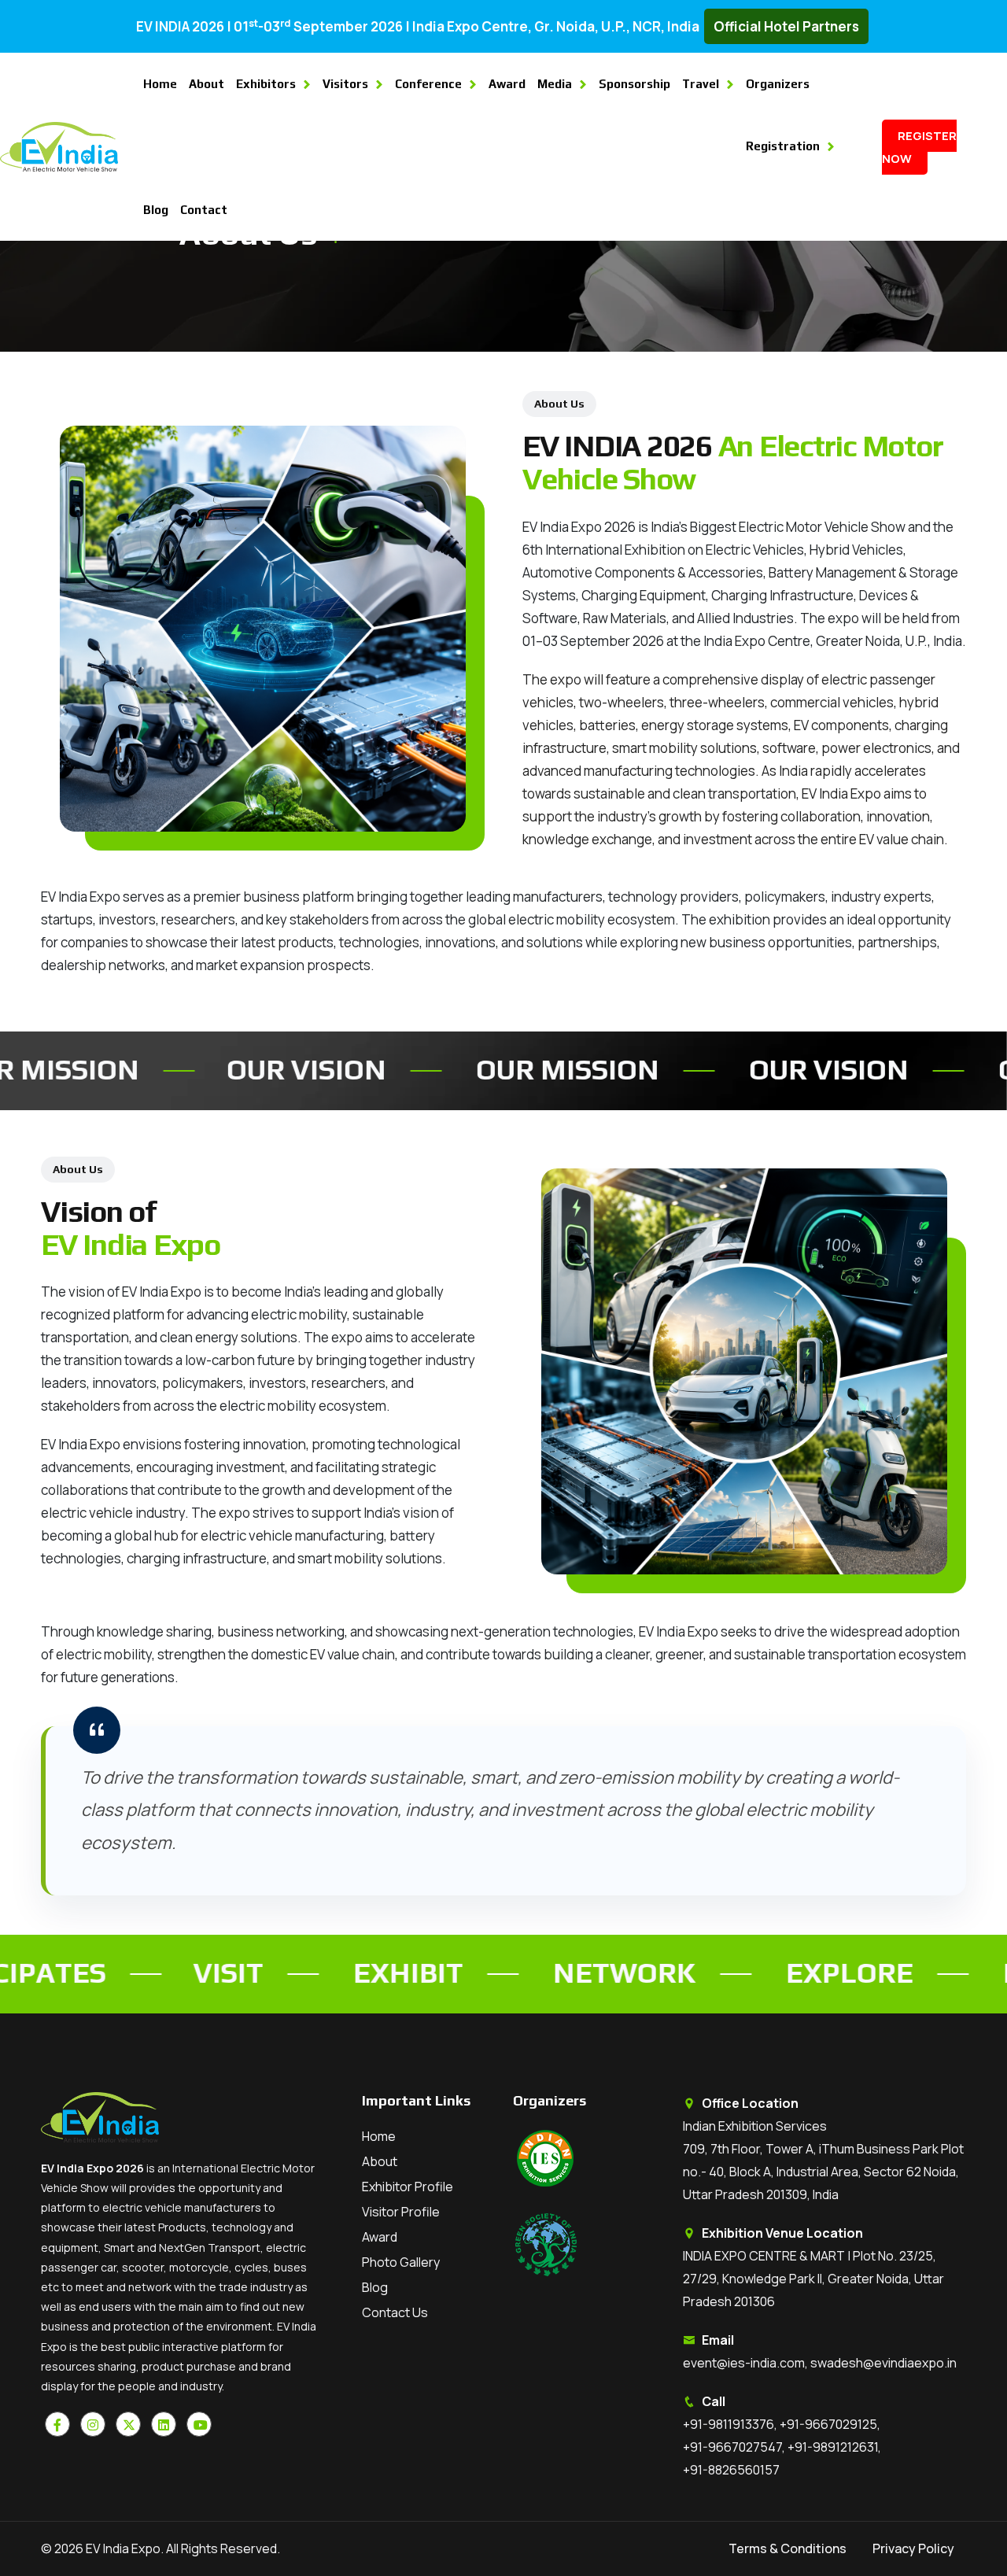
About (207, 84)
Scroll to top (36, 1292)
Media (555, 84)
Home (160, 84)
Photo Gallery (401, 2262)
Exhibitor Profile (408, 2187)
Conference (428, 84)
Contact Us (395, 2312)
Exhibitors (266, 84)
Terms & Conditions (788, 2548)
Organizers (778, 84)
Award (507, 84)
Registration (783, 146)
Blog (156, 210)
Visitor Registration (905, 2496)
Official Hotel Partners (786, 26)
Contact (204, 210)
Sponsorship (634, 84)
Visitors (345, 84)
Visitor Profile (401, 2212)
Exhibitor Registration (905, 2542)
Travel (701, 84)
